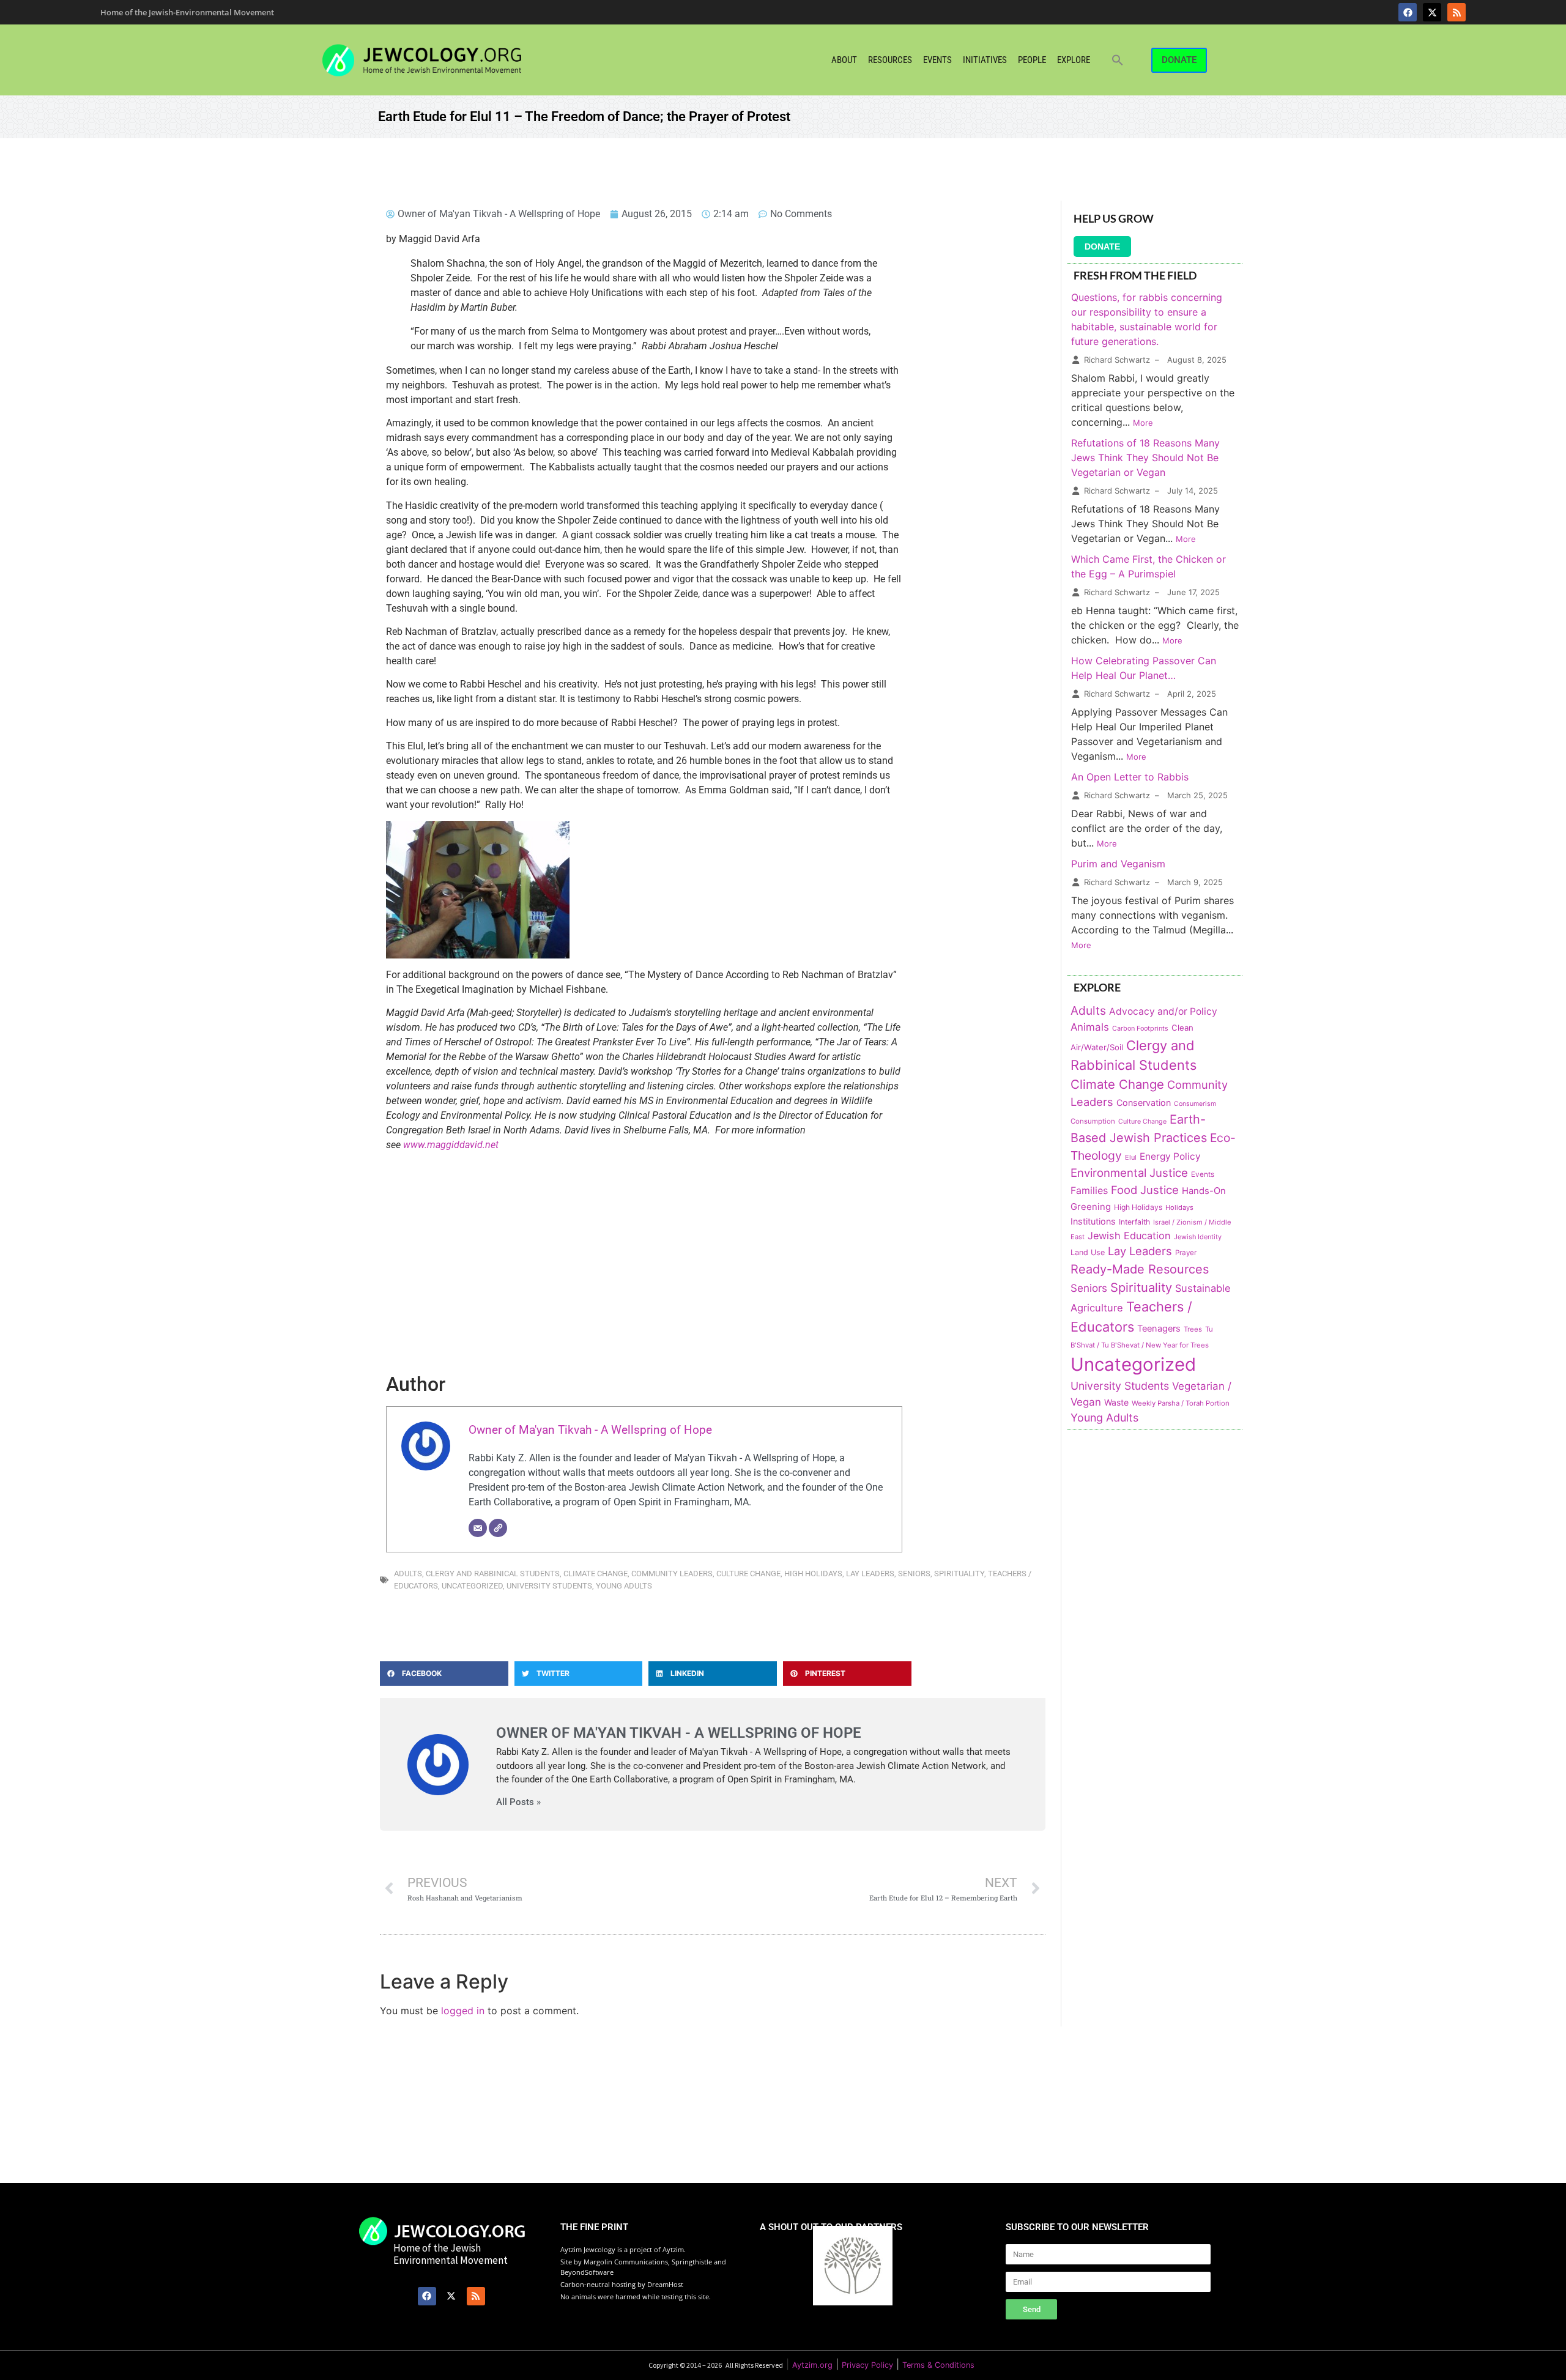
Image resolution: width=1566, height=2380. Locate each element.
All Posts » (518, 1802)
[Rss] (1457, 12)
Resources (890, 60)
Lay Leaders (870, 1574)
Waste (1116, 1402)
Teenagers (1159, 1329)
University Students (549, 1586)
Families (1089, 1191)
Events (937, 60)
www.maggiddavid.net (451, 1145)
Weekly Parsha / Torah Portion (1181, 1403)
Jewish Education (1129, 1236)
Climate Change (596, 1574)
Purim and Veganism (1118, 864)
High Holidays (813, 1574)
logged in (463, 2011)
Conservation (1144, 1103)
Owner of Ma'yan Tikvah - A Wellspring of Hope (590, 1430)
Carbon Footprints (1140, 1029)
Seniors (914, 1574)
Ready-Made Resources (1140, 1269)
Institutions (1093, 1221)
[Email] (478, 1528)
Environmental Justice (1129, 1173)
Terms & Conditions (938, 2365)
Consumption (1093, 1121)
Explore (1074, 60)
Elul (1131, 1157)
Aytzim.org (812, 2365)
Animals (1090, 1027)
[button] (1118, 60)
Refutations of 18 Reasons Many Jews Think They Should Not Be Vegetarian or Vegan (1145, 458)
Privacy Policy (867, 2365)
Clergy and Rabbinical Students (493, 1574)
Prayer (1186, 1253)
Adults (408, 1574)
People (1032, 60)
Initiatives (985, 60)
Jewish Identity (1198, 1237)
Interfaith (1134, 1222)
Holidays (1179, 1207)
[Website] (498, 1528)
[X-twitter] (1432, 12)
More (1143, 423)
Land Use (1088, 1252)
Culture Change (748, 1574)
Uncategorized (472, 1586)
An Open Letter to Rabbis (1130, 777)
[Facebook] (1408, 12)
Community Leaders (672, 1574)
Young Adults (624, 1586)
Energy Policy (1170, 1156)
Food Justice (1145, 1190)
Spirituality (959, 1574)
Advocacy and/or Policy (1163, 1011)
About (844, 60)
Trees (1193, 1329)
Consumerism (1195, 1104)
